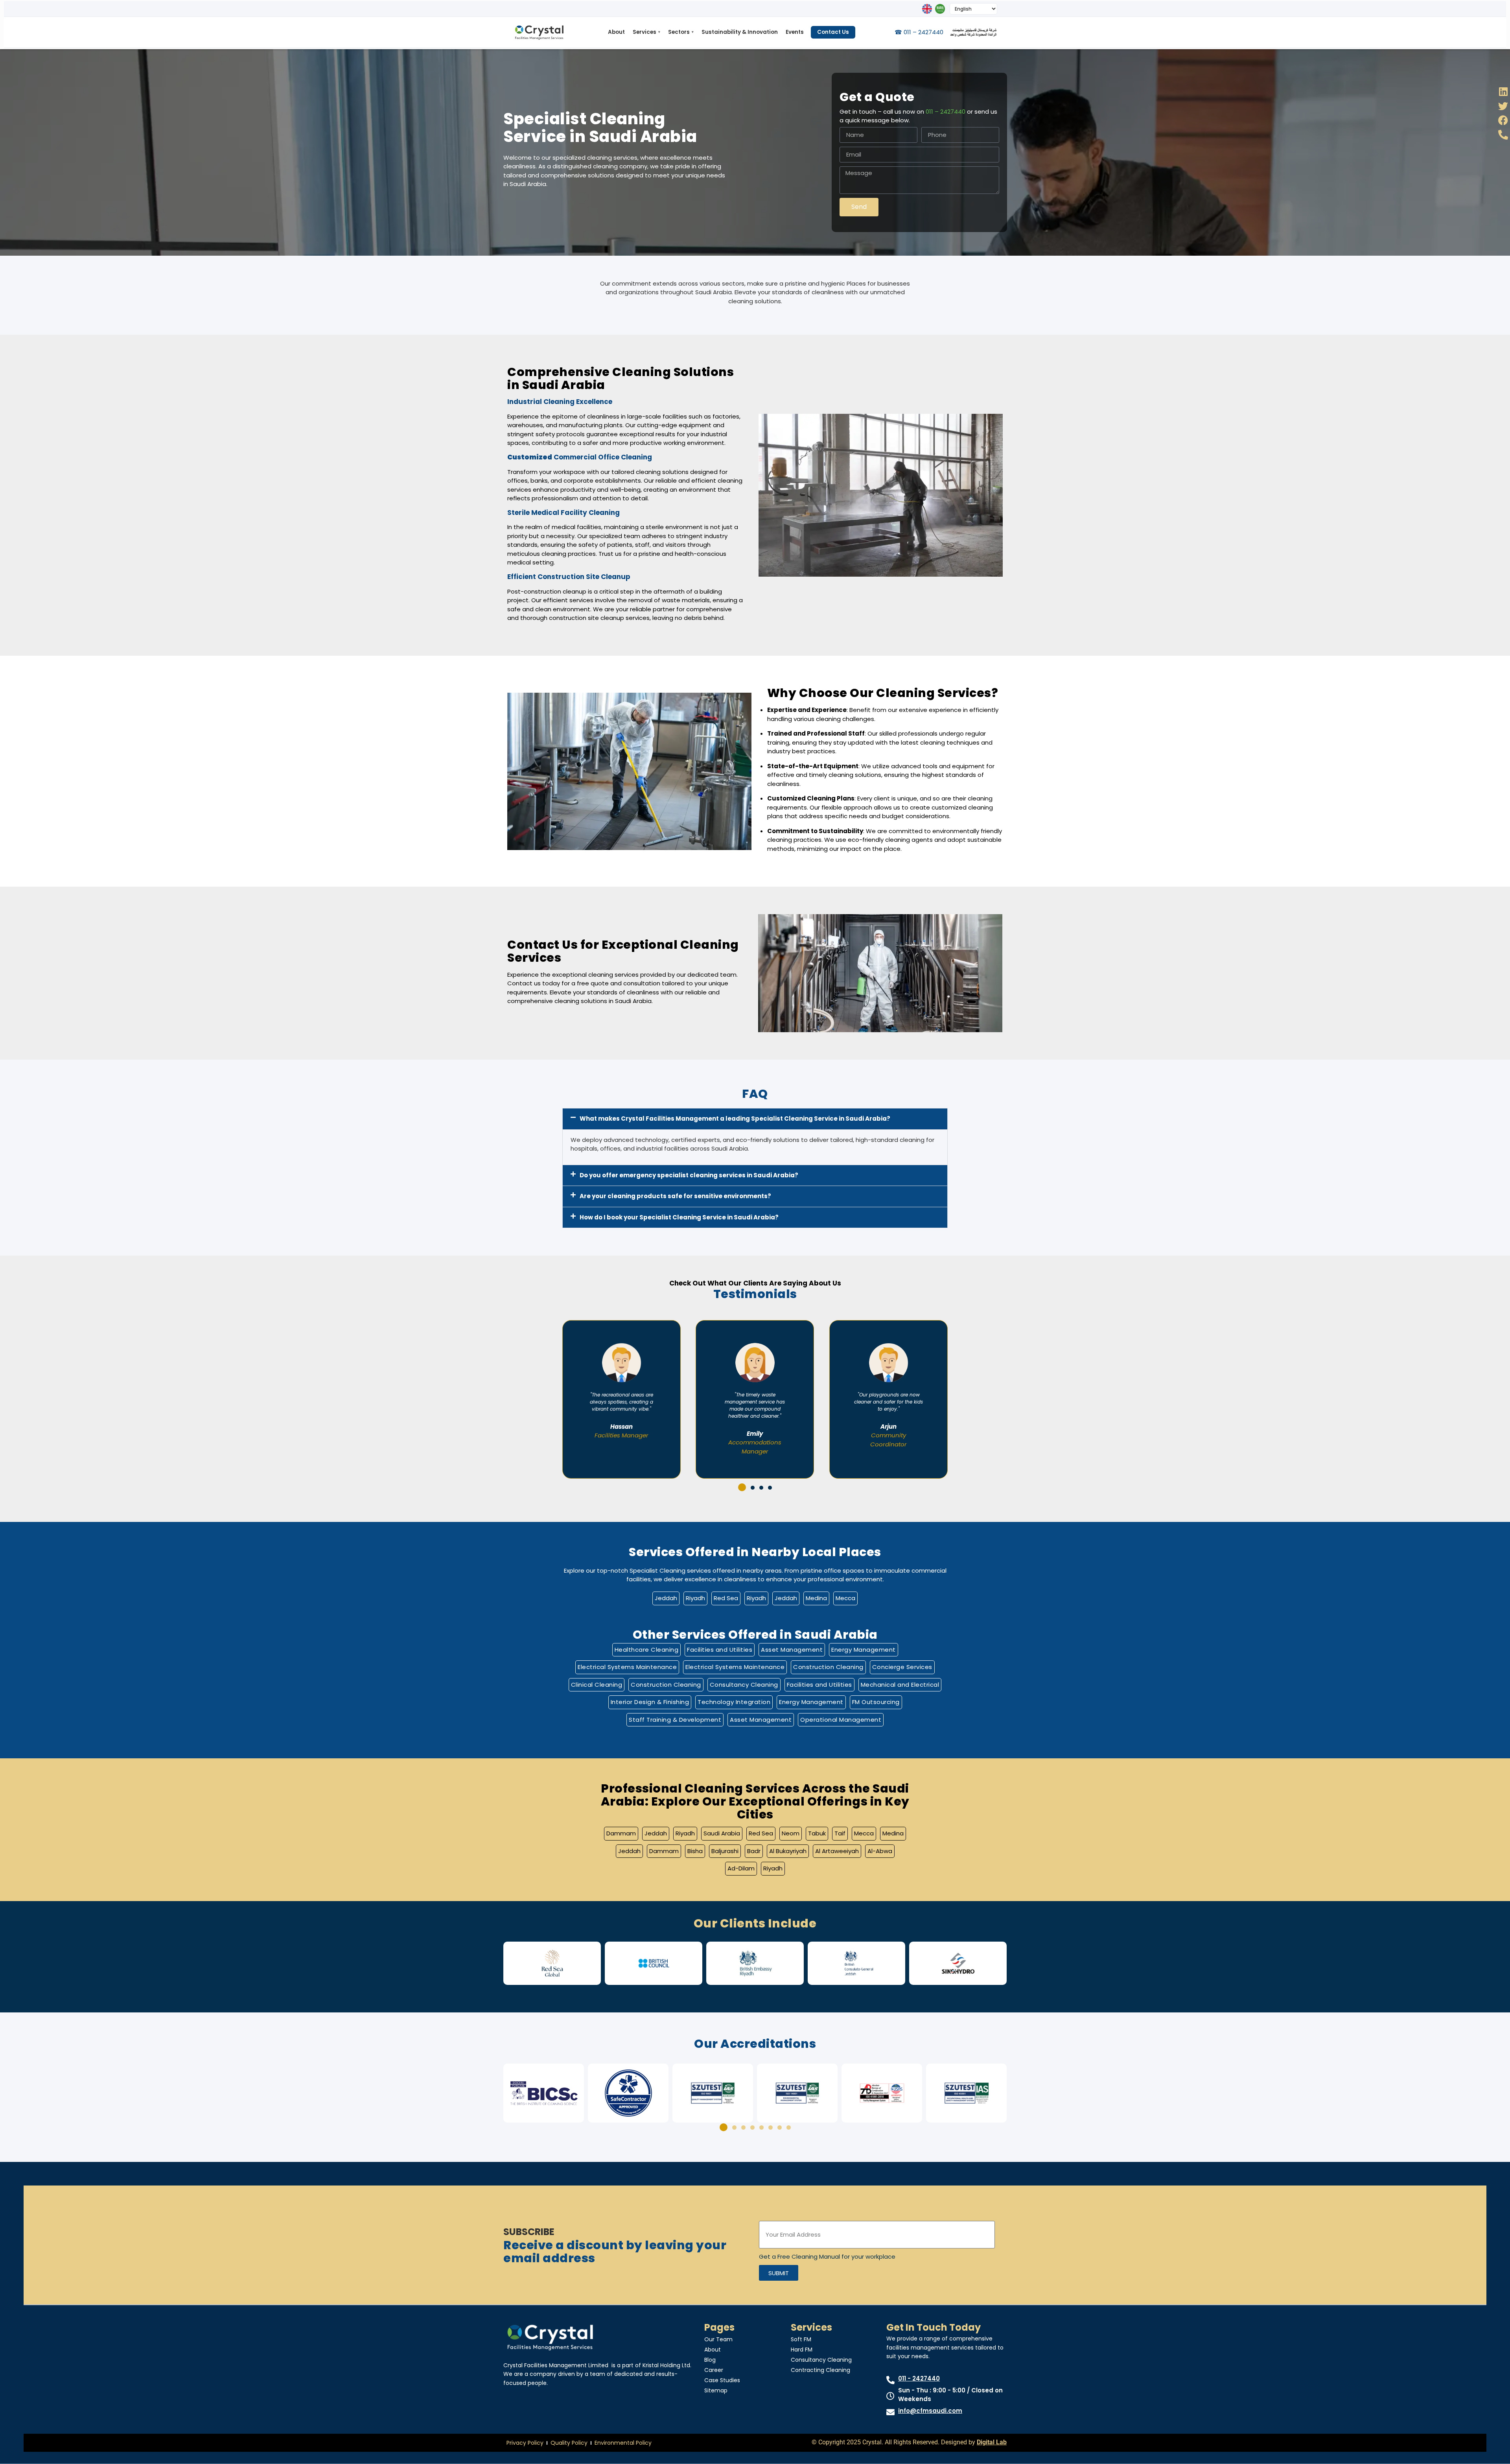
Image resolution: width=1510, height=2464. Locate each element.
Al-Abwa (880, 1851)
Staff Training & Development (675, 1720)
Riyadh (695, 1598)
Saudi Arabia (722, 1833)
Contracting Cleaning (820, 2370)
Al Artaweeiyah (837, 1851)
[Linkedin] (1503, 91)
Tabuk (817, 1833)
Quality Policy (569, 2443)
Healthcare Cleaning (647, 1650)
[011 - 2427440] (890, 2380)
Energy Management (864, 1650)
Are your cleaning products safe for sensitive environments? (675, 1196)
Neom (791, 1833)
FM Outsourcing (876, 1702)
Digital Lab (992, 2442)
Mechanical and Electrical (900, 1685)
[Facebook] (1503, 120)
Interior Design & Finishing (650, 1702)
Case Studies (722, 2380)
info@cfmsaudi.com (930, 2411)
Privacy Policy (525, 2443)
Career (714, 2370)
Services (646, 32)
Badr (754, 1851)
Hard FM (802, 2350)
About (616, 32)
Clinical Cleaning (597, 1685)
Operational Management (841, 1720)
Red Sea (726, 1598)
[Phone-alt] (1503, 135)
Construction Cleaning (828, 1667)
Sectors (681, 32)
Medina (816, 1598)
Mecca (845, 1598)
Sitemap (716, 2390)
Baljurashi (725, 1851)
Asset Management (792, 1650)
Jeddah (666, 1598)
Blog (710, 2360)
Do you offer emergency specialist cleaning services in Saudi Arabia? (689, 1175)
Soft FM (801, 2339)
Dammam (621, 1833)
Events (795, 32)
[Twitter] (1503, 106)
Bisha (695, 1851)
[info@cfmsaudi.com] (890, 2412)
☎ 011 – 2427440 (919, 32)
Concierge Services (902, 1667)
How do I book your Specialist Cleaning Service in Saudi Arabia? (679, 1217)
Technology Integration (734, 1702)
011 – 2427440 (946, 112)
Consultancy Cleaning (744, 1685)
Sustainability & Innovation (740, 32)
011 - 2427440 (919, 2378)
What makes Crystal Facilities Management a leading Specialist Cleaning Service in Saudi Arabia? (735, 1119)
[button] (755, 1119)
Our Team (718, 2339)
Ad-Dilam (741, 1868)
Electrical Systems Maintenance (627, 1667)
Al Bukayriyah (788, 1851)
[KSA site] (940, 9)
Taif (840, 1833)
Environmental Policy (623, 2443)
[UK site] (927, 9)
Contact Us (833, 32)
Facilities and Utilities (720, 1650)
